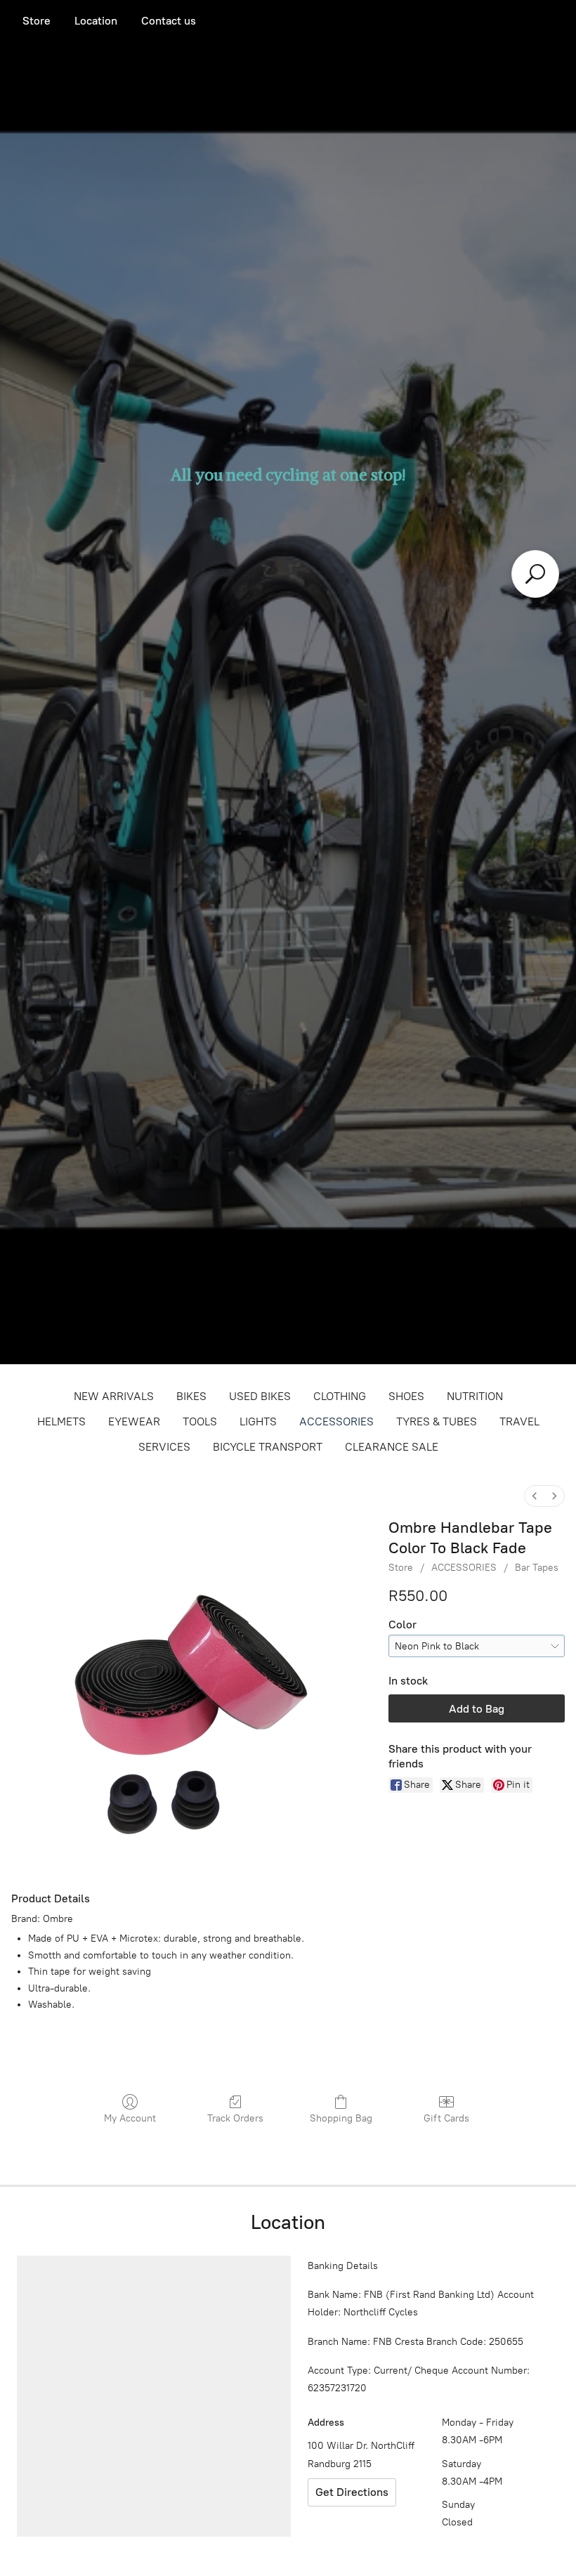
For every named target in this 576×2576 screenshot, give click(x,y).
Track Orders (235, 2118)
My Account (130, 2118)
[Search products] (535, 574)
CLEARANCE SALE (392, 1447)
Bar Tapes (537, 1568)
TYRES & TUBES (437, 1421)
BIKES (191, 1396)
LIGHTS (258, 1421)
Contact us (169, 21)
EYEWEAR (134, 1421)
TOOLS (200, 1421)
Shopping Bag (341, 2118)
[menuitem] (535, 1496)
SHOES (406, 1396)
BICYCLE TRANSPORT (268, 1447)
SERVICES (164, 1447)
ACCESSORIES (336, 1421)
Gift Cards (446, 2118)
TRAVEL (519, 1421)
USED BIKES (260, 1396)
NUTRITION (475, 1396)
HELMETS (61, 1421)
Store (37, 21)
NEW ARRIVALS (114, 1396)
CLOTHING (340, 1396)
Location (96, 21)
